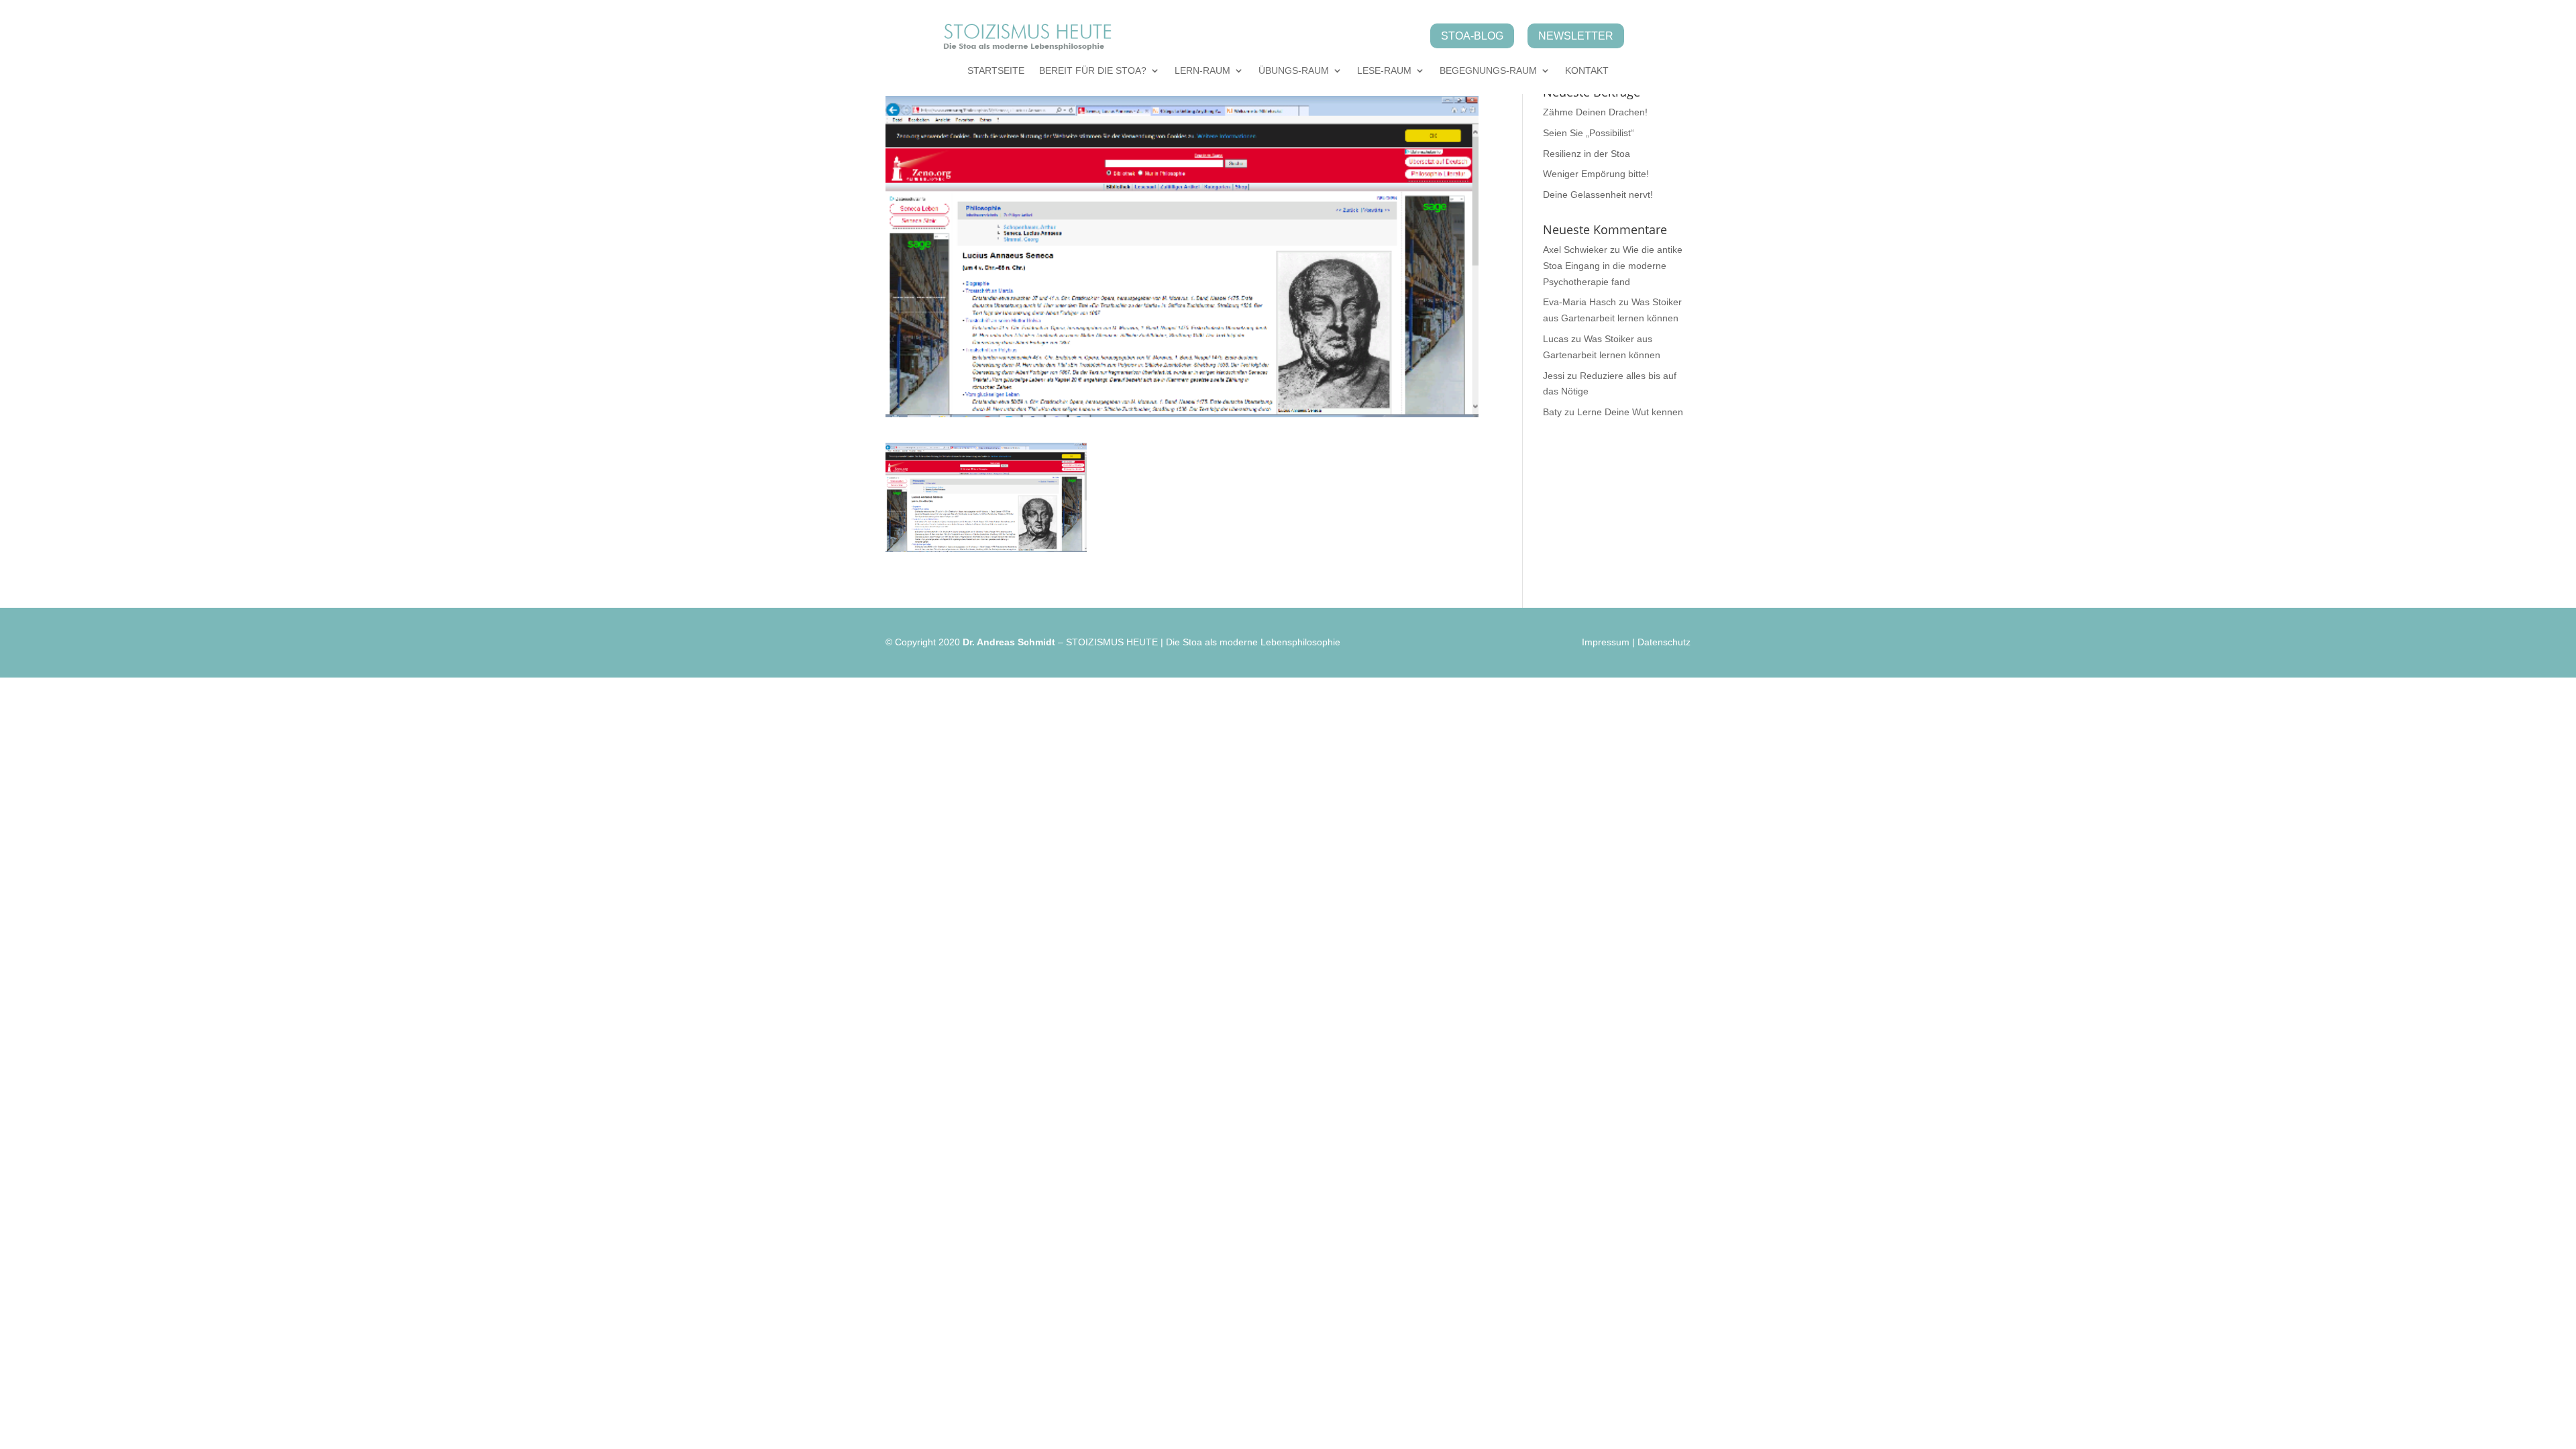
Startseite (996, 71)
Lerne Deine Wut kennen (1630, 412)
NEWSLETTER (1576, 36)
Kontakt (1587, 71)
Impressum (1606, 642)
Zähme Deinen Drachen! (1595, 112)
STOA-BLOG (1472, 36)
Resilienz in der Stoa (1587, 154)
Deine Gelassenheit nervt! (1598, 195)
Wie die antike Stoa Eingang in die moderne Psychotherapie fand (1613, 266)
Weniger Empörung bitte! (1596, 174)
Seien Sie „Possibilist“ (1589, 133)
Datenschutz (1664, 642)
